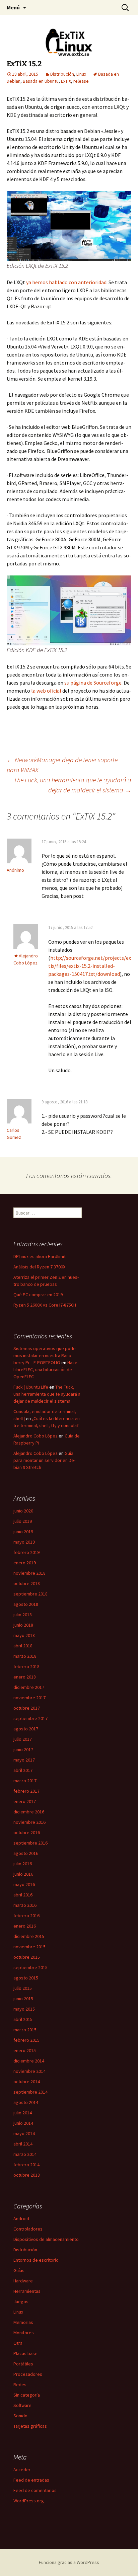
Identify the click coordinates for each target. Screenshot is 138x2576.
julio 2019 (23, 1521)
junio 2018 (23, 1625)
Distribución (62, 74)
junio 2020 (23, 1511)
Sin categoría (27, 2395)
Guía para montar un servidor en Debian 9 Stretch (44, 1460)
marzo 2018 (25, 1656)
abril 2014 (23, 2144)
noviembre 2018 (29, 1573)
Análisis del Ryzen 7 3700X (39, 1267)
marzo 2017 (25, 1781)
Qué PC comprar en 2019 (38, 1295)
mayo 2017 (24, 1760)
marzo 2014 (25, 2154)
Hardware (23, 2281)
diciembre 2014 (29, 2061)
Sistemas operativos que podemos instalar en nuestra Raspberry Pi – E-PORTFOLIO (45, 1355)
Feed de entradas (31, 2480)
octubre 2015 (27, 1957)
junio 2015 (23, 1999)
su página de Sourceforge (93, 683)
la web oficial (46, 691)
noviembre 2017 (29, 1698)
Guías (19, 2270)
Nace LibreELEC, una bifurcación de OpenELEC (45, 1370)
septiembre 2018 (30, 1594)
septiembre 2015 (30, 1967)
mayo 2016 (24, 1884)
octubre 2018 (27, 1583)
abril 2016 (23, 1895)
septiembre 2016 (30, 1843)
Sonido (20, 2416)
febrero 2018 (26, 1666)
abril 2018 (23, 1646)
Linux (81, 74)
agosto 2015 (26, 1978)
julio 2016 (23, 1864)
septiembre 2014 (30, 2092)
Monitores (24, 2333)
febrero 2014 (26, 2165)
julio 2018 (23, 1615)
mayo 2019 (24, 1542)
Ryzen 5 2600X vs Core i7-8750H (45, 1305)
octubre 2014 (27, 2082)
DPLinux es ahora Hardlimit (40, 1256)
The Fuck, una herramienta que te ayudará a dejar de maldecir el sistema (73, 785)
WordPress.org (29, 2501)
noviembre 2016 (29, 1822)
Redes (20, 2385)
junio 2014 (23, 2123)
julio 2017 (23, 1739)
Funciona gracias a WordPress (69, 2562)
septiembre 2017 (30, 1718)
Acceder (22, 2470)
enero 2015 (25, 2050)
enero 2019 (25, 1563)
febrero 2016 (26, 1916)
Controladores (28, 2229)
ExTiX (66, 81)
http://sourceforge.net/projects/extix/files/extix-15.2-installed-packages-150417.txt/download (90, 966)
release (81, 81)
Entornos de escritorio (36, 2260)
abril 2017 (23, 1770)
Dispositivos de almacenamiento (46, 2239)
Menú (13, 7)
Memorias (23, 2322)
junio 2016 (23, 1874)
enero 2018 (25, 1677)
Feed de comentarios (35, 2490)
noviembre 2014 (29, 2071)
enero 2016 (25, 1926)
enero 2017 (25, 1801)
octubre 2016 (27, 1832)
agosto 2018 (26, 1604)
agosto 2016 (26, 1853)
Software (22, 2405)
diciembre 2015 (29, 1936)
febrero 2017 (26, 1791)
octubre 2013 (27, 2175)
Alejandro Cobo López (36, 1436)
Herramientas (27, 2291)
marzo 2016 (25, 1905)
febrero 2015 (26, 2040)
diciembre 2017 (29, 1687)
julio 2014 (23, 2113)
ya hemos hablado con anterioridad (66, 282)
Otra (18, 2343)
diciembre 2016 (29, 1812)
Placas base (25, 2353)
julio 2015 (23, 1988)
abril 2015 (23, 2019)
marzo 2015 (25, 2030)
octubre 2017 (27, 1708)
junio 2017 (23, 1749)
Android (21, 2218)
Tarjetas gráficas (30, 2426)
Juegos (21, 2301)
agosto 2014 (26, 2102)
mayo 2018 (24, 1635)
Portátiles (23, 2364)
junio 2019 (23, 1532)
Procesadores (28, 2374)
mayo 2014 (24, 2133)
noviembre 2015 (29, 1947)
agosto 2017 (26, 1729)
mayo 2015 (24, 2009)
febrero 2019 (26, 1552)
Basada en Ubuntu (41, 81)
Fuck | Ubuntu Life (31, 1387)
